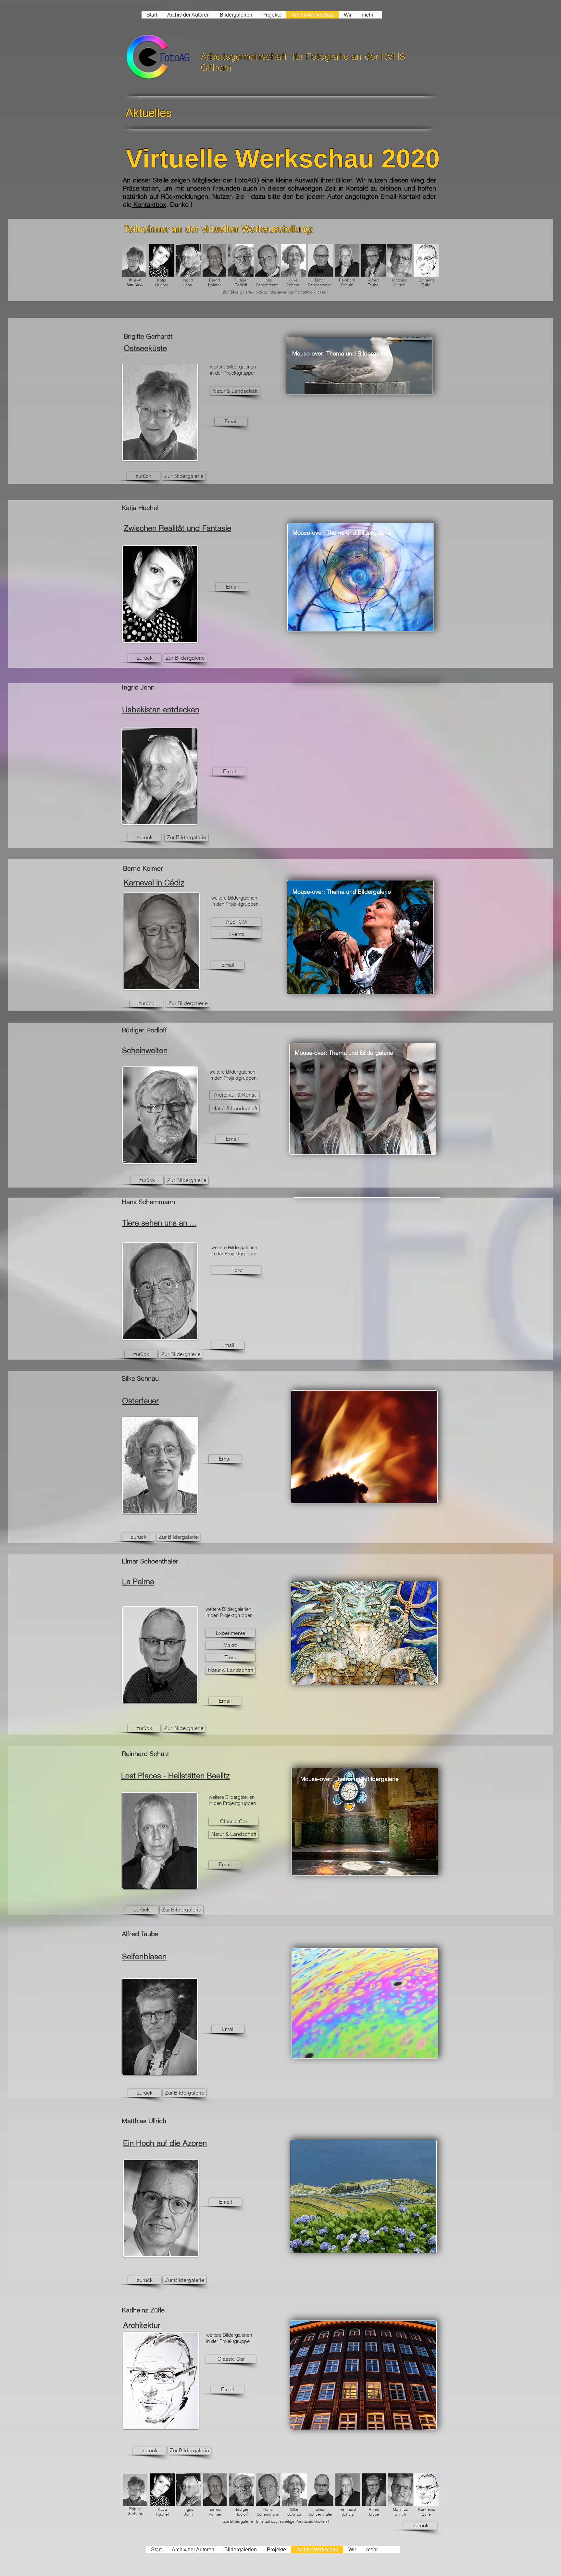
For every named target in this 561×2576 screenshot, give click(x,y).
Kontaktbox (149, 204)
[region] (359, 366)
